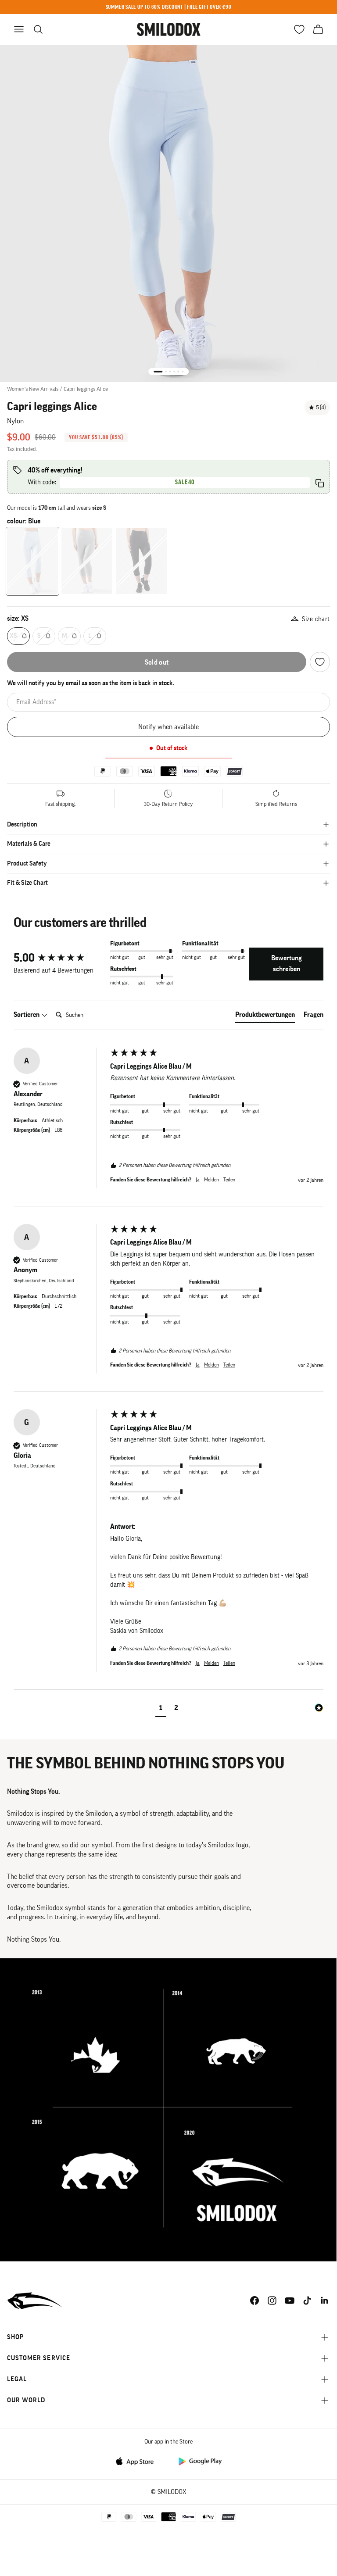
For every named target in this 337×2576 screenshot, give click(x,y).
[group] (60, 958)
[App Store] (137, 2461)
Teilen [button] (229, 1180)
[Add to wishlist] (320, 662)
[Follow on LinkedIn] (325, 2301)
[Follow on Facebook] (255, 2301)
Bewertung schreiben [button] (287, 964)
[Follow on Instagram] (272, 2301)
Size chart (316, 619)
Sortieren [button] (27, 1015)
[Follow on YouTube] (290, 2301)
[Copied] (320, 483)
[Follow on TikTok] (307, 2301)
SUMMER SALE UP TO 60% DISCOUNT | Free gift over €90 (169, 7)
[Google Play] (200, 2461)
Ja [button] (198, 1180)
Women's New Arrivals (33, 389)
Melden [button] (212, 1180)
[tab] (265, 1016)
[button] (161, 1709)
